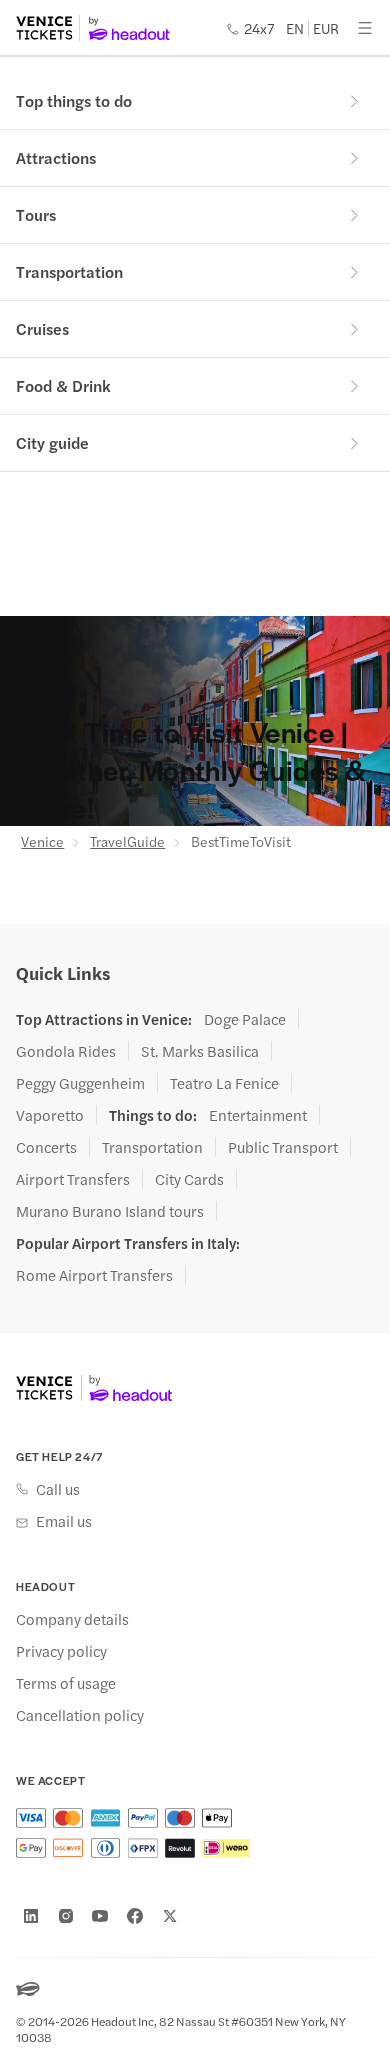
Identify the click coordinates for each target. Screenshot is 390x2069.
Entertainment (258, 1115)
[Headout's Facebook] (135, 1916)
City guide (52, 442)
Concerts (46, 1147)
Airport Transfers (73, 1179)
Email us (64, 1521)
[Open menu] (365, 28)
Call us (58, 1489)
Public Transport (283, 1147)
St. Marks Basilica (200, 1051)
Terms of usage (66, 1683)
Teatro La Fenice (224, 1083)
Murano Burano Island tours (110, 1211)
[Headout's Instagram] (66, 1916)
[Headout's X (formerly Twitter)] (170, 1916)
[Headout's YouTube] (100, 1916)
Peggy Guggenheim (80, 1083)
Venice (42, 841)
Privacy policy (61, 1651)
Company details (72, 1619)
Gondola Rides (66, 1051)
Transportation (69, 271)
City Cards (189, 1179)
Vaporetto (50, 1115)
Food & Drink (63, 385)
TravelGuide (127, 841)
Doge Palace (245, 1019)
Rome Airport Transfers (94, 1275)
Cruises (42, 328)
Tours (36, 214)
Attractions (56, 157)
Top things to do (74, 100)
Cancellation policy (80, 1715)
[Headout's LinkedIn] (31, 1916)
